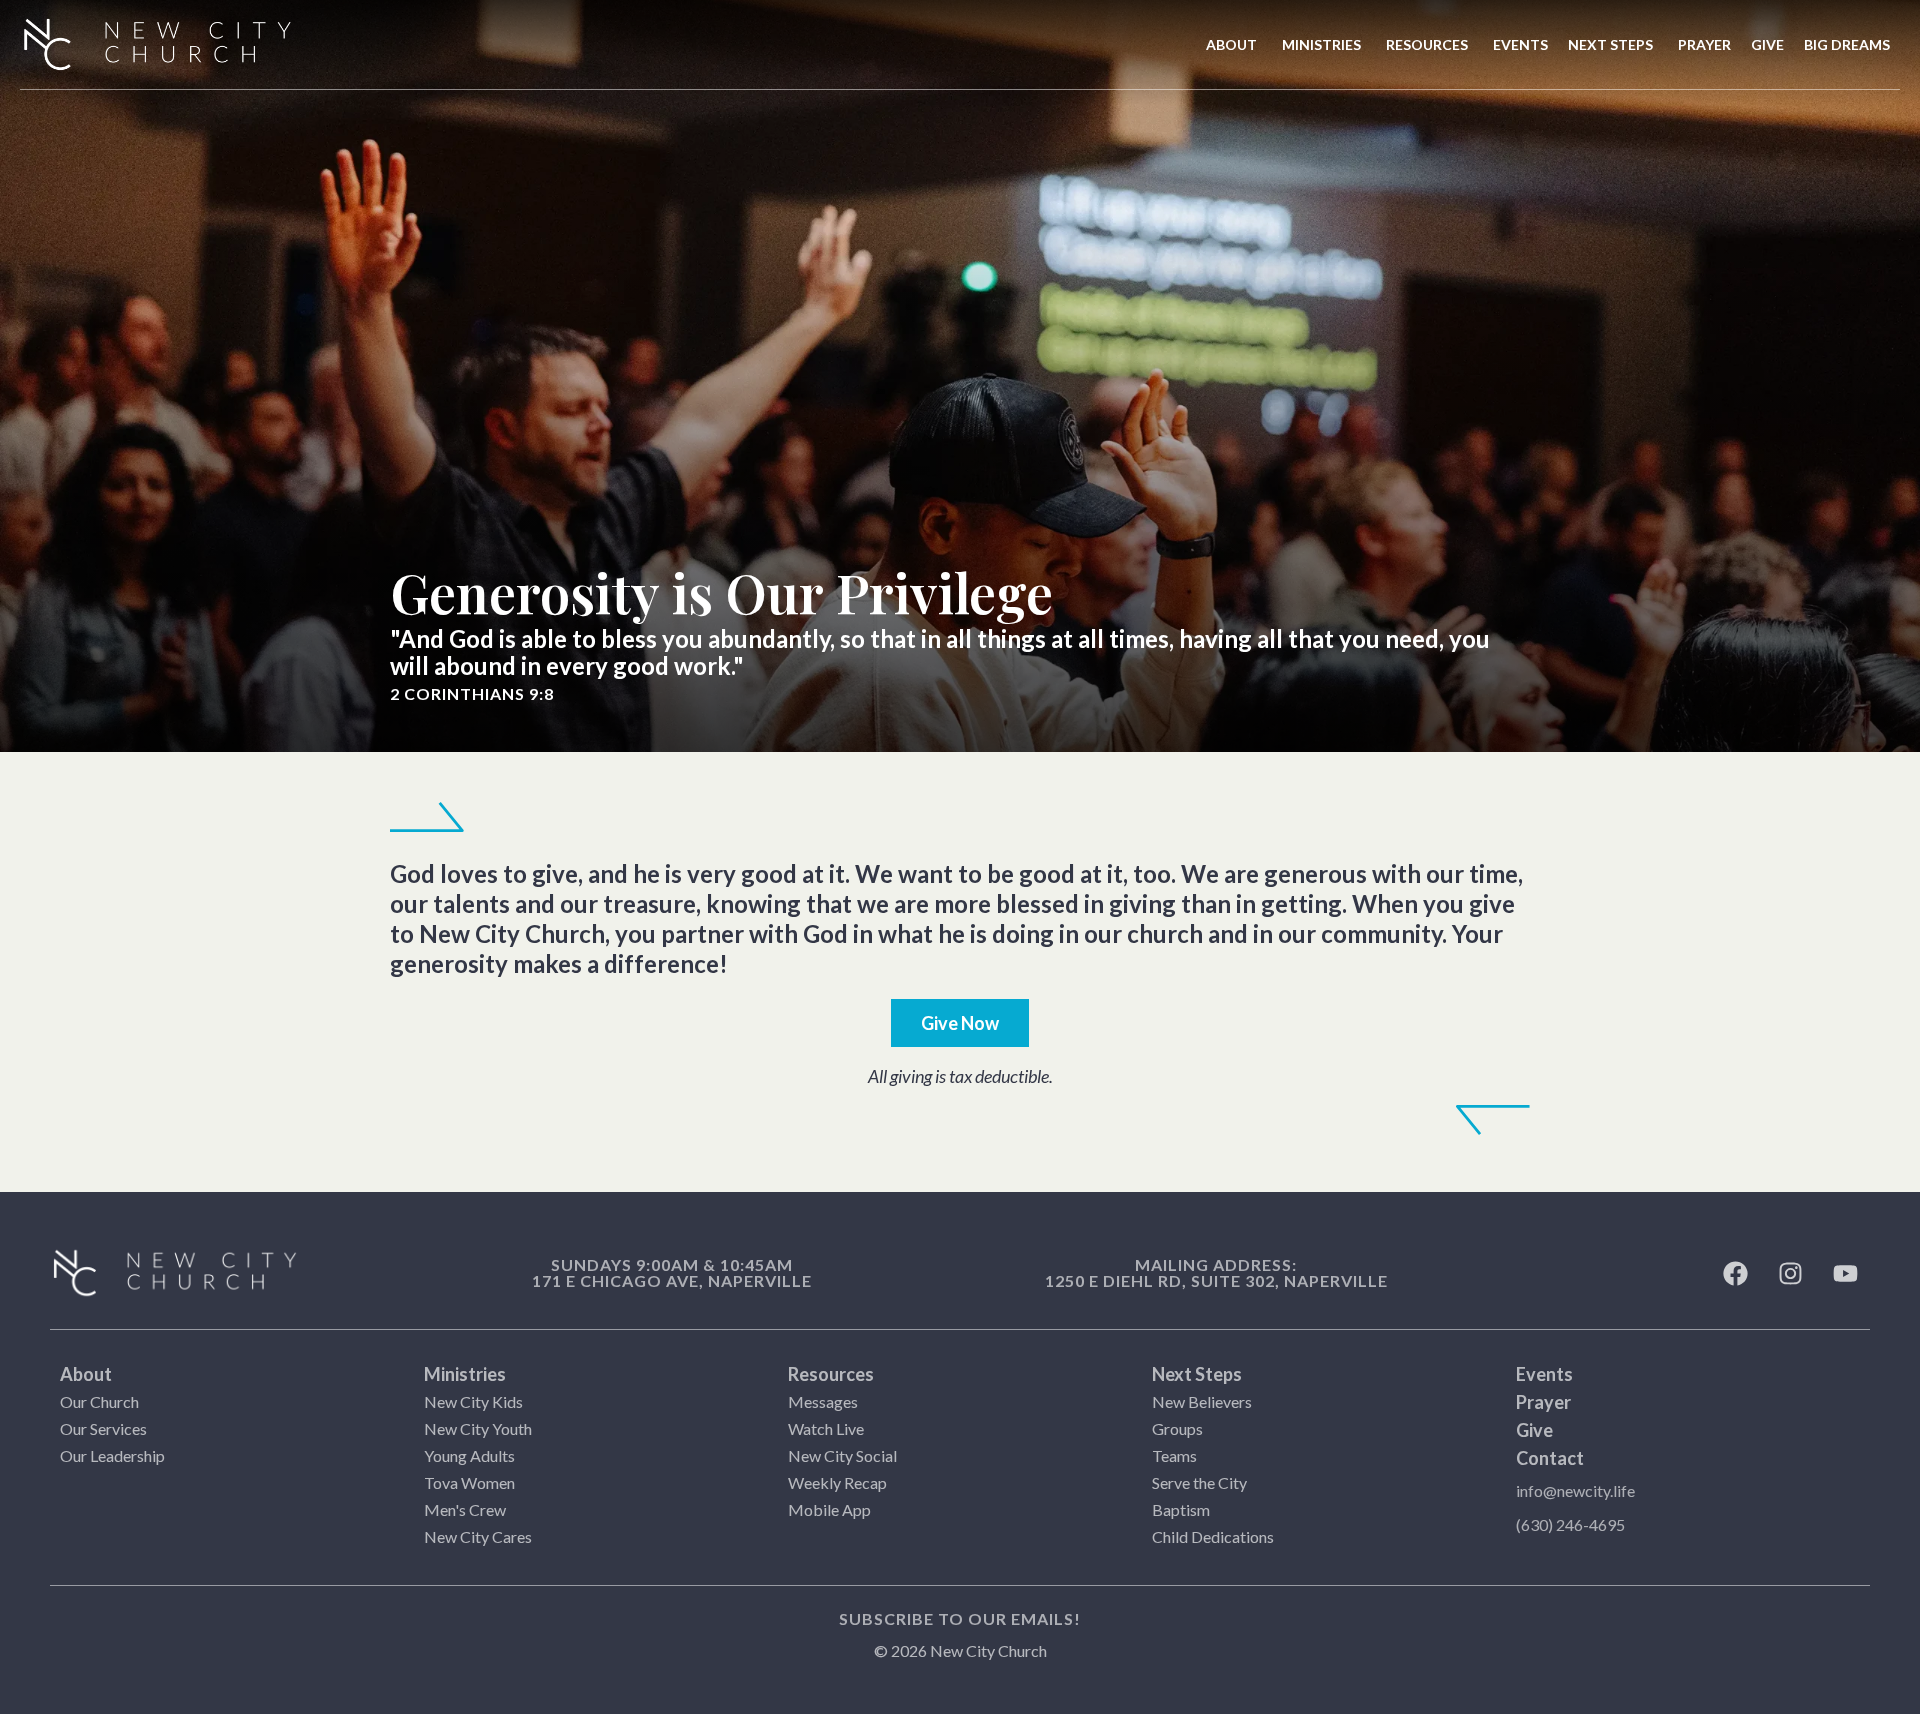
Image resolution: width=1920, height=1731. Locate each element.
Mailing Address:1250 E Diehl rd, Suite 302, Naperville (1216, 1272)
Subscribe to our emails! (960, 1618)
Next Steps (1197, 1374)
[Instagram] (1790, 1273)
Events (1544, 1374)
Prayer (1543, 1402)
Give (1534, 1430)
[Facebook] (1735, 1273)
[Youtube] (1845, 1273)
